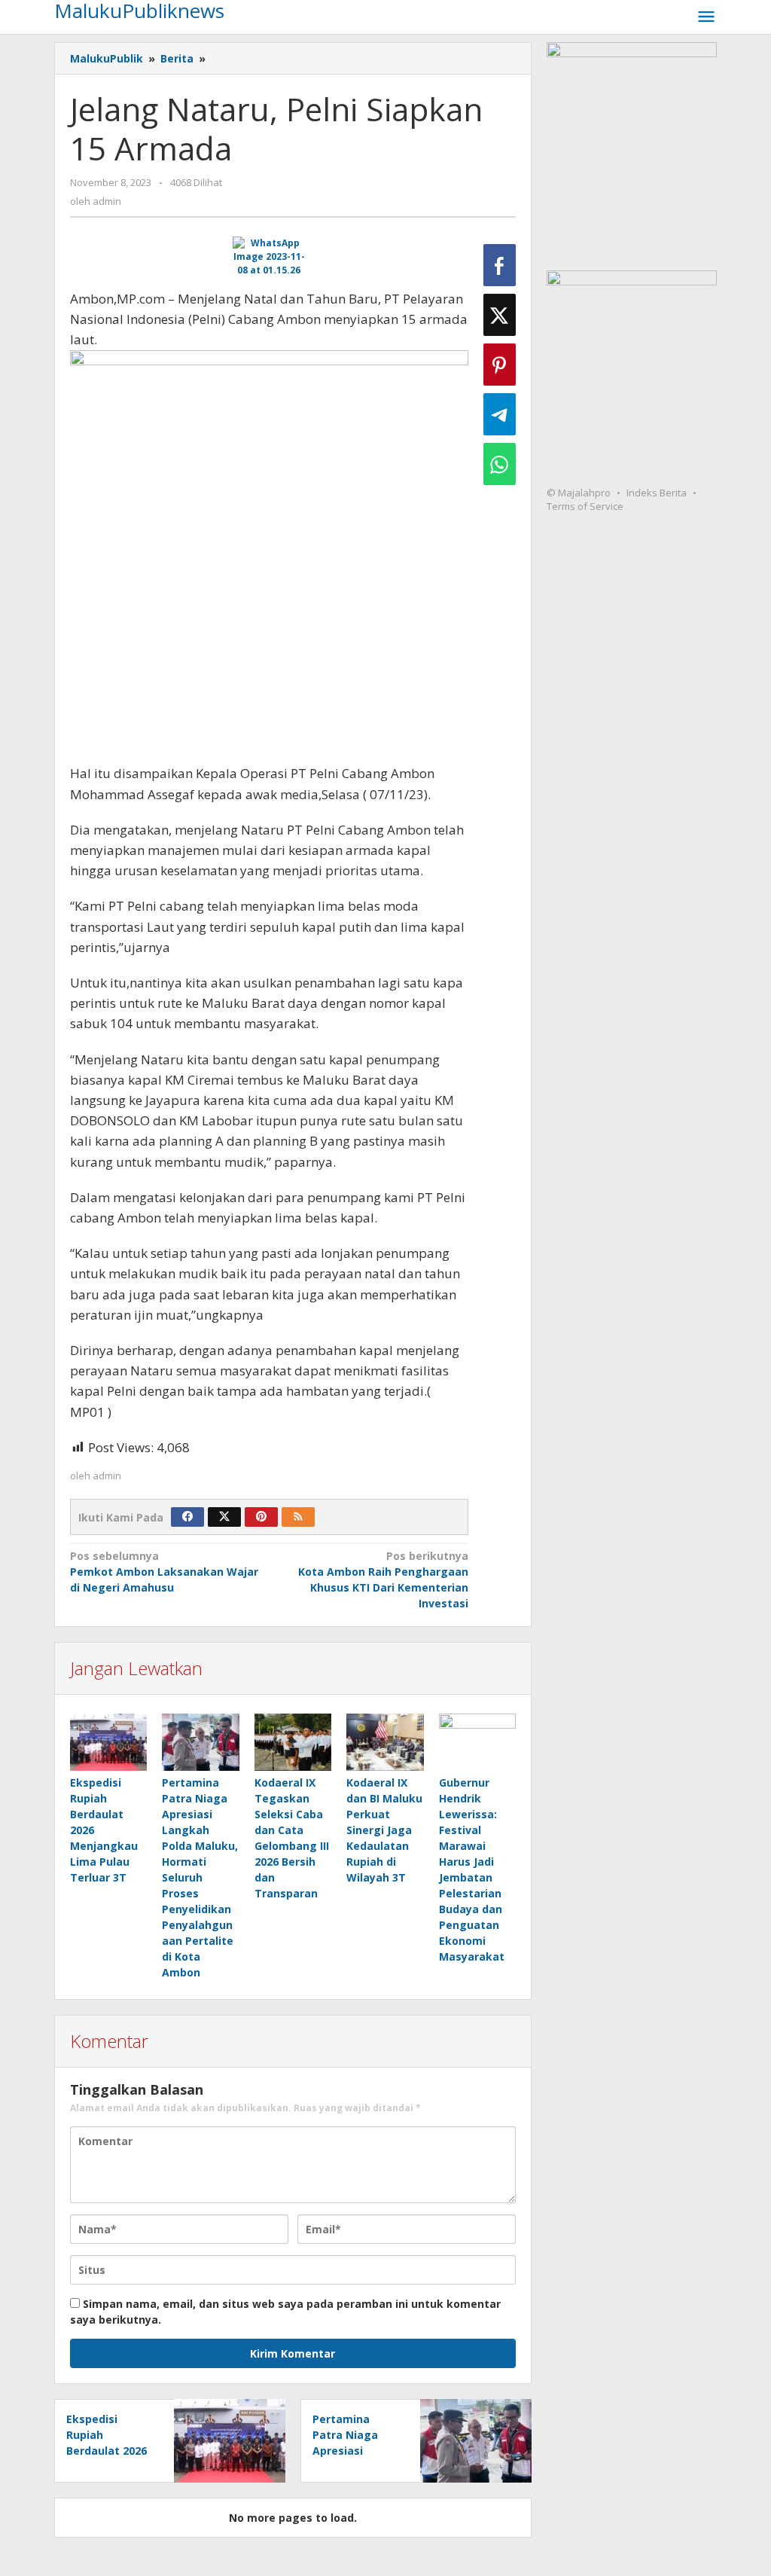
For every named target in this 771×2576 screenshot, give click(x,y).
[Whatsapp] (500, 464)
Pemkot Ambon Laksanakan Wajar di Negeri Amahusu (164, 1572)
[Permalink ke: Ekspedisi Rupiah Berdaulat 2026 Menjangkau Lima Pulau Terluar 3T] (108, 1743)
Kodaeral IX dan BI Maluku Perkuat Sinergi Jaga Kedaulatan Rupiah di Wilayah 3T (384, 1830)
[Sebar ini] (500, 265)
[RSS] (298, 1517)
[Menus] (706, 17)
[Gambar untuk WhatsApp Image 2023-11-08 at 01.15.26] (270, 257)
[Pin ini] (500, 365)
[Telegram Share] (500, 414)
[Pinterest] (261, 1517)
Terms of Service (585, 506)
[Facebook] (187, 1517)
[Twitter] (224, 1517)
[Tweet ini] (500, 315)
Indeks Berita (657, 493)
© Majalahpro (579, 493)
